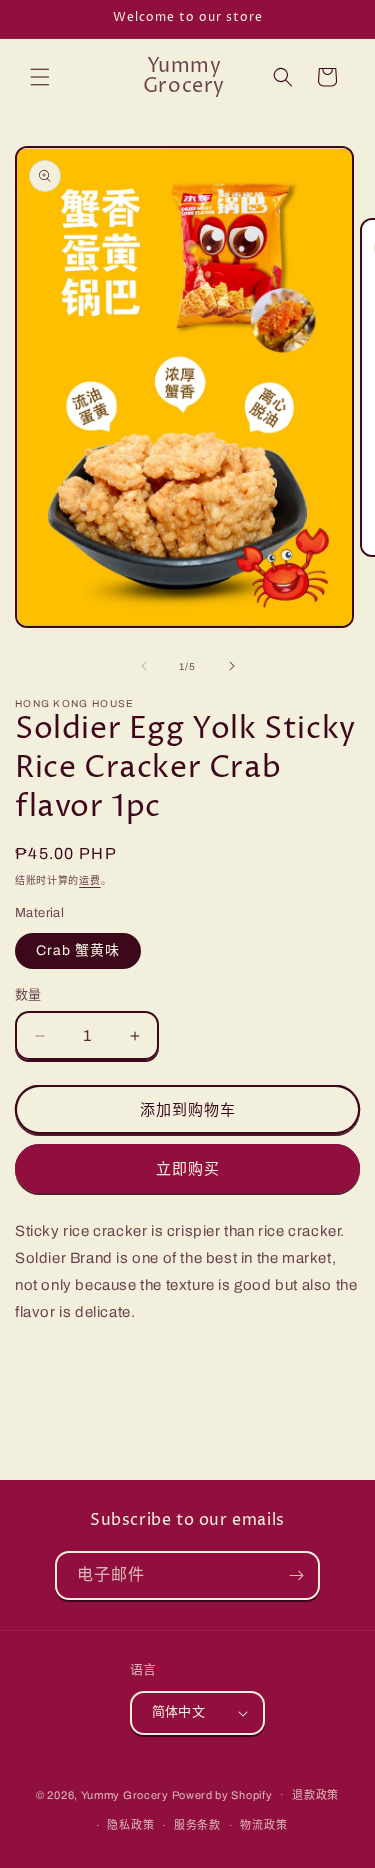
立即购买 (188, 1169)
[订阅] (296, 1575)
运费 (89, 880)
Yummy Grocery (125, 1794)
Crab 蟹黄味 (78, 950)
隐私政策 (130, 1825)
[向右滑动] (232, 666)
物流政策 (263, 1825)
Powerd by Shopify (222, 1794)
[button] (40, 77)
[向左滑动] (144, 666)
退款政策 (315, 1795)
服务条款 (197, 1825)
